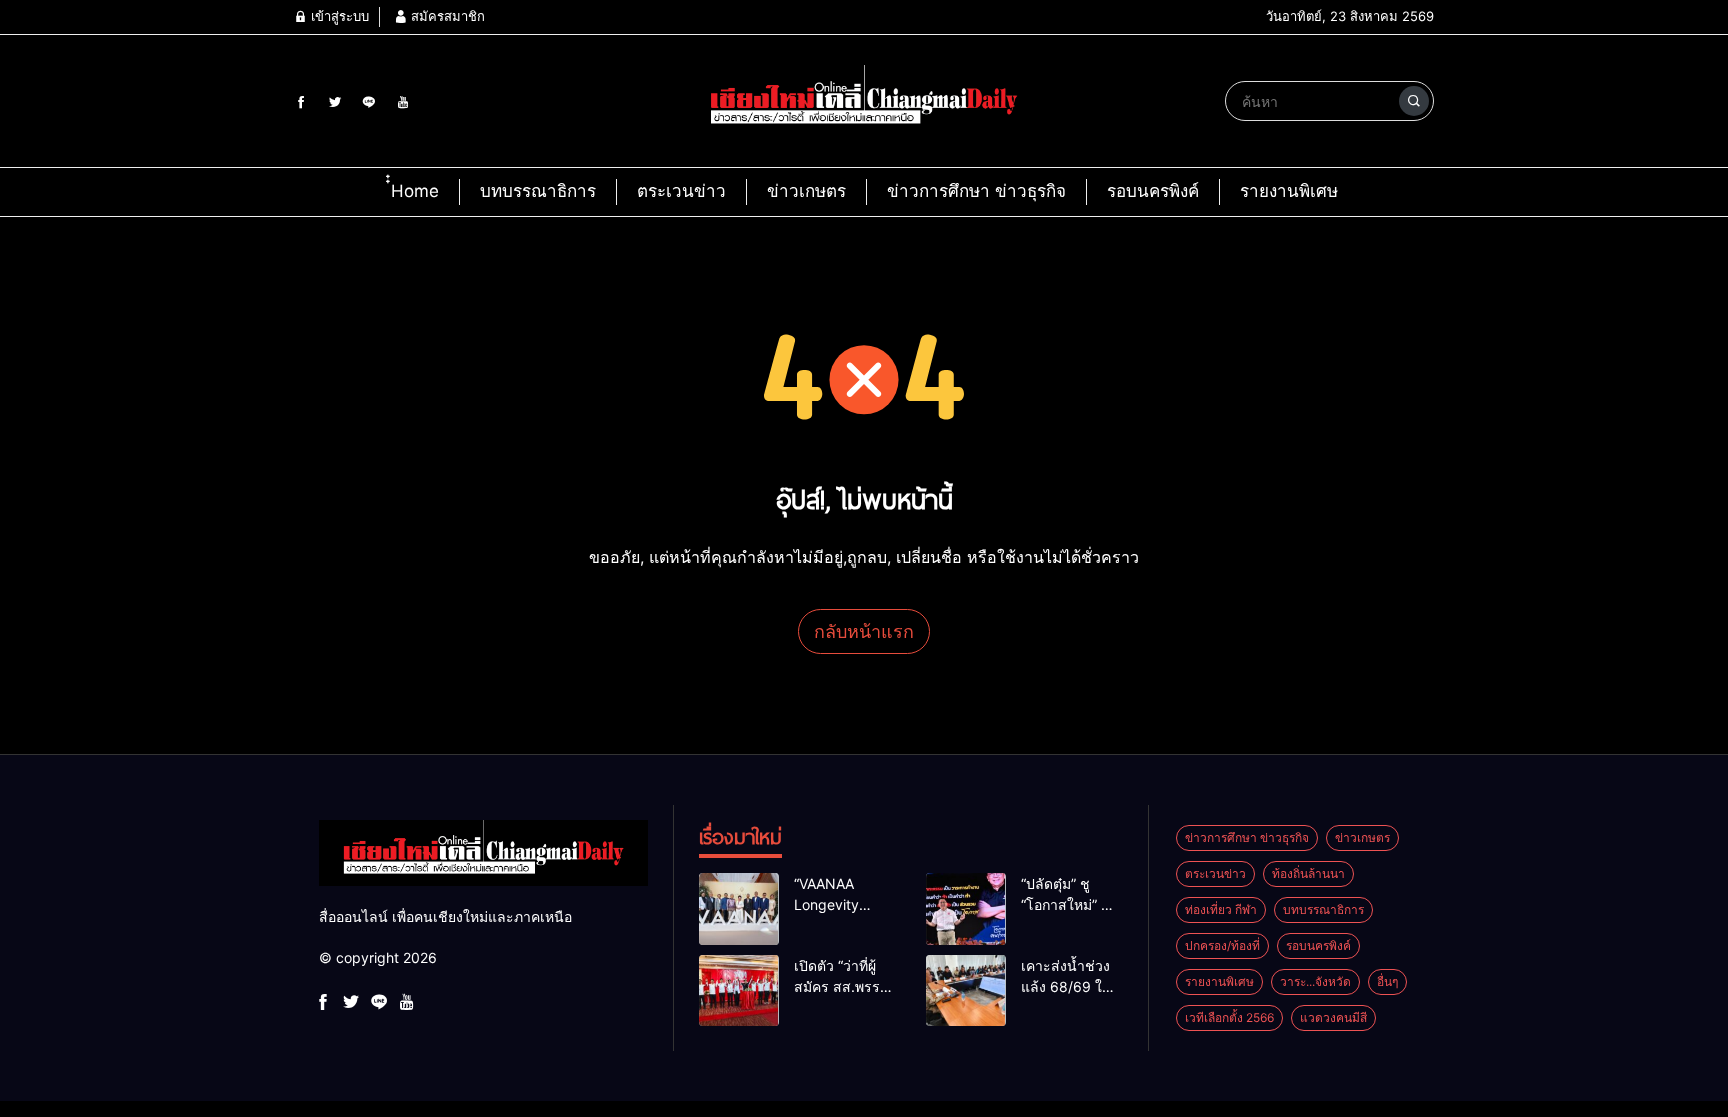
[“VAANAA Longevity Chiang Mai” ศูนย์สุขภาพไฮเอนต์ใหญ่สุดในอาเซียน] (739, 909)
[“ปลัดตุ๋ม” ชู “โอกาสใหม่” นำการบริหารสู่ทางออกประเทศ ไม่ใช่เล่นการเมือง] (966, 909)
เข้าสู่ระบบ (338, 16)
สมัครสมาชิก (446, 16)
